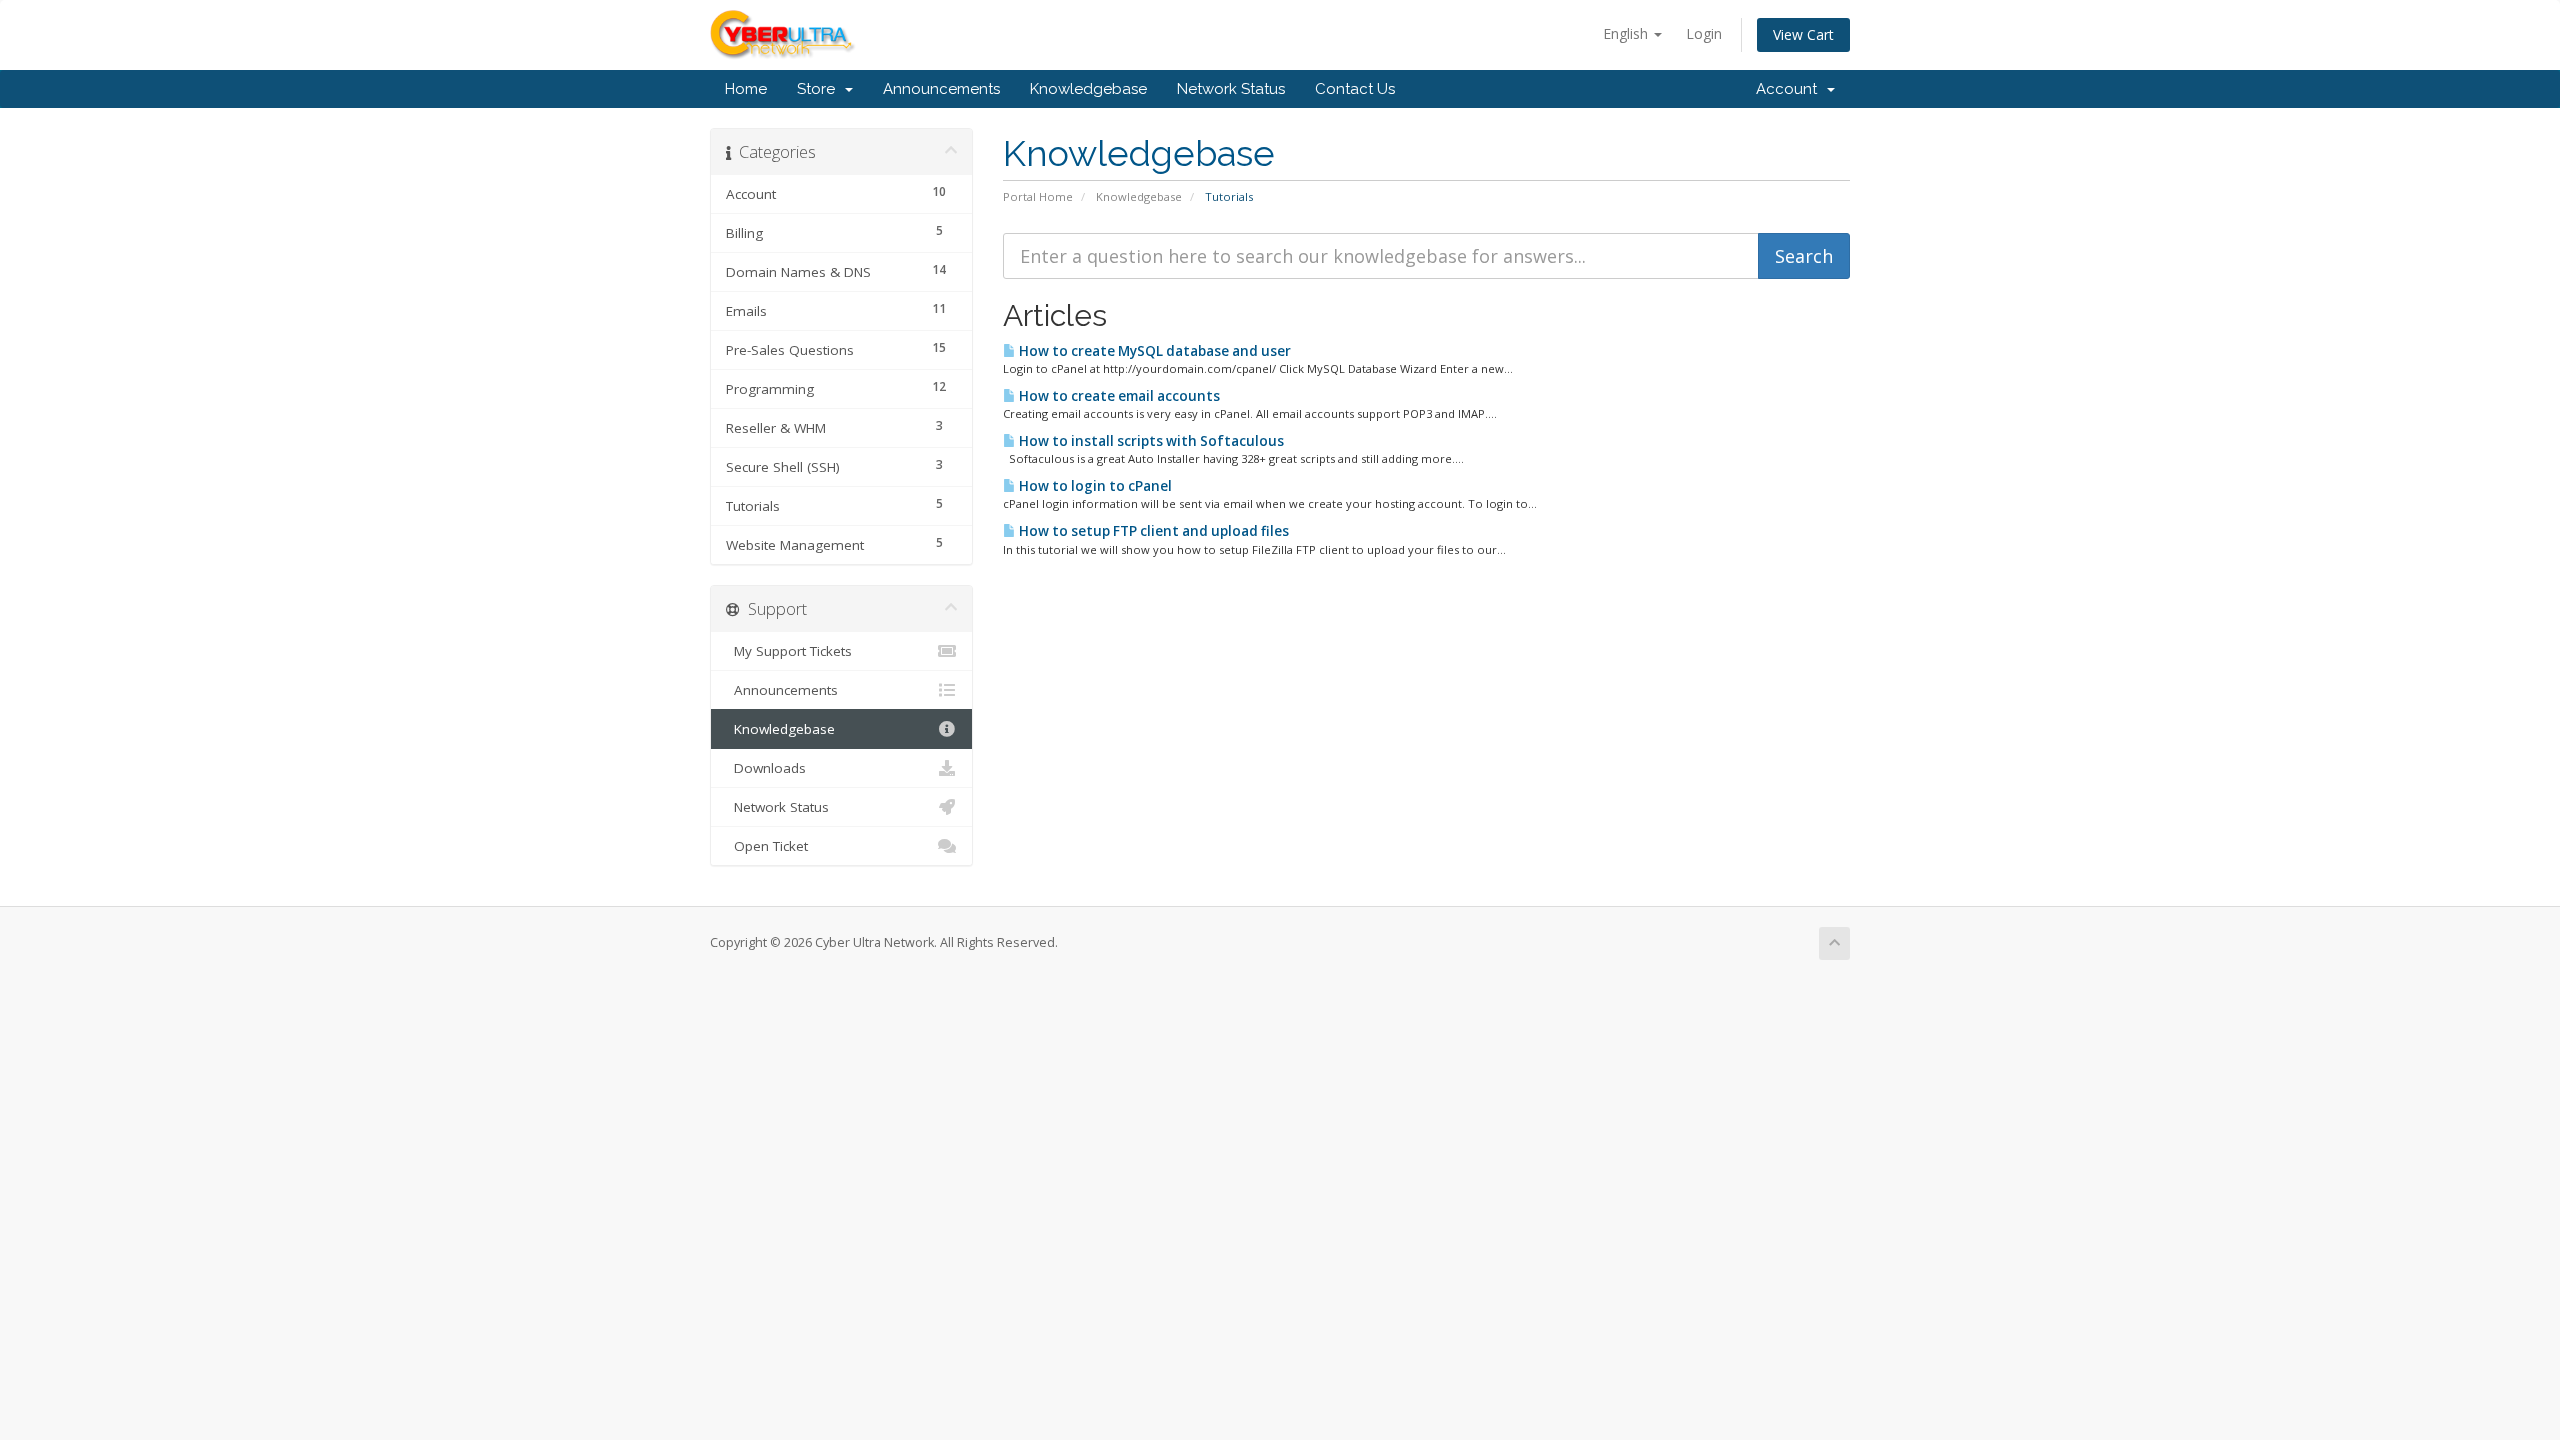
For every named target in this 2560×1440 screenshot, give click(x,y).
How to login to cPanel (1094, 486)
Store (820, 89)
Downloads (766, 768)
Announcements (941, 89)
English (1627, 33)
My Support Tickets (789, 651)
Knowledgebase (1088, 89)
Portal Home (1038, 196)
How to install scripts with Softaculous (1150, 441)
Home (746, 89)
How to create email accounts (1118, 396)
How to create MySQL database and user (1153, 351)
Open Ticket (767, 846)
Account (1790, 89)
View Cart (1803, 34)
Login (1704, 33)
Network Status (1231, 89)
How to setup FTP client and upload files (1152, 531)
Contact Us (1355, 89)
